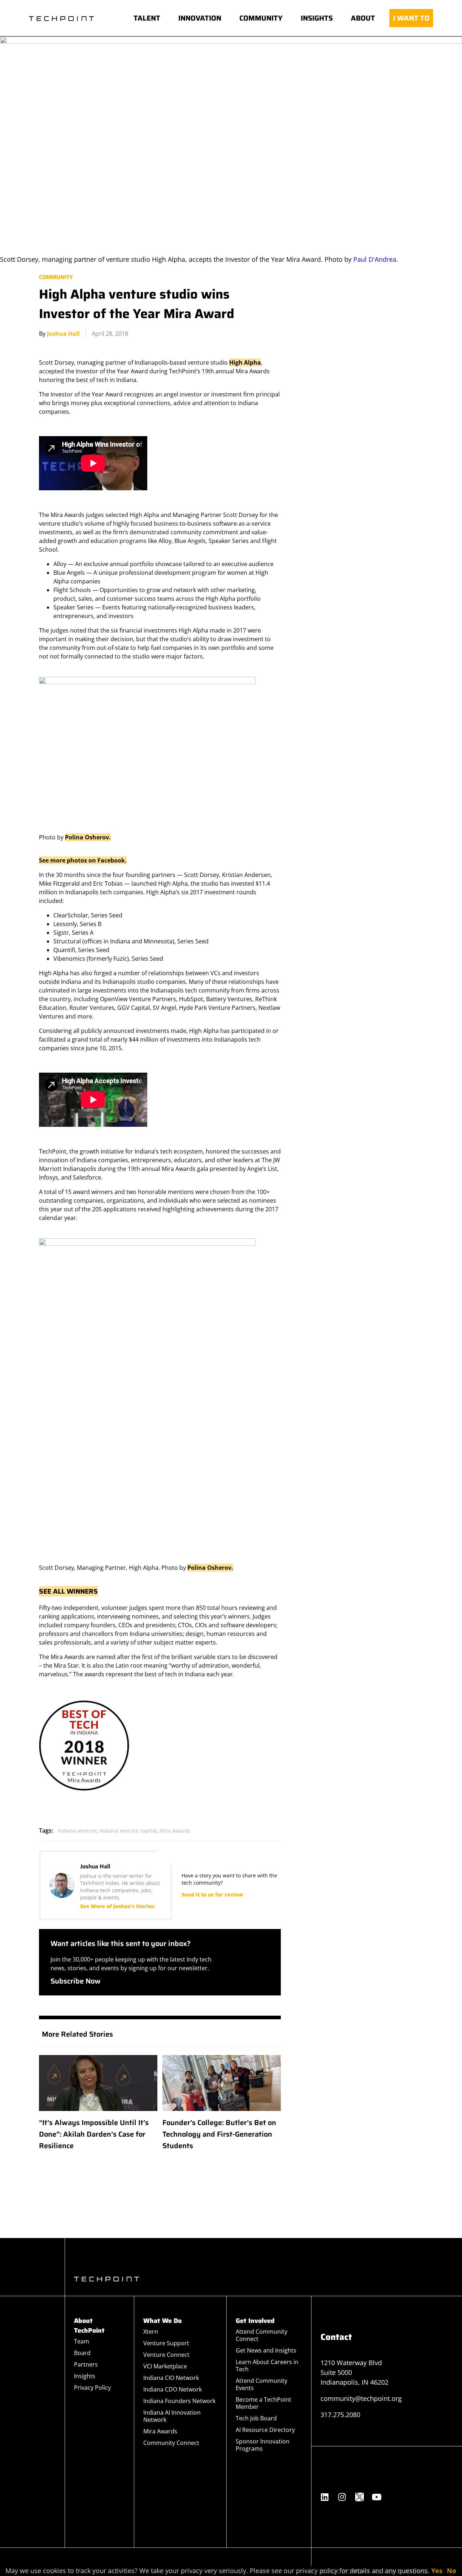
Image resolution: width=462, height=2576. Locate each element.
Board (82, 2353)
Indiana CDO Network (173, 2389)
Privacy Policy (92, 2388)
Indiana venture (77, 1831)
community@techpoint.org (361, 2398)
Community (56, 277)
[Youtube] (377, 2497)
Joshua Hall (63, 334)
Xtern (151, 2332)
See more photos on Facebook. (83, 860)
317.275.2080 (340, 2415)
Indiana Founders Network (179, 2401)
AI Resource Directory (265, 2430)
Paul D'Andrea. (376, 259)
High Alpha (245, 362)
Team (82, 2341)
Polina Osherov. (88, 837)
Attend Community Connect (261, 2335)
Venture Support (166, 2343)
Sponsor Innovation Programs (263, 2445)
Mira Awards (175, 1831)
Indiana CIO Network (171, 2378)
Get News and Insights (266, 2350)
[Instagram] (342, 2497)
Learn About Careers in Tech (267, 2366)
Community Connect (171, 2443)
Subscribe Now (76, 1981)
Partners (86, 2364)
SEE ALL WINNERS (68, 1591)
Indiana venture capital (128, 1831)
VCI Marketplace (165, 2366)
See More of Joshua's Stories (117, 1906)
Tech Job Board (256, 2418)
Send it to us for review (212, 1895)
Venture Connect (166, 2355)
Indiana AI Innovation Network (172, 2416)
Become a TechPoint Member (263, 2403)
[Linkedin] (325, 2497)
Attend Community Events (261, 2384)
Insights (85, 2376)
